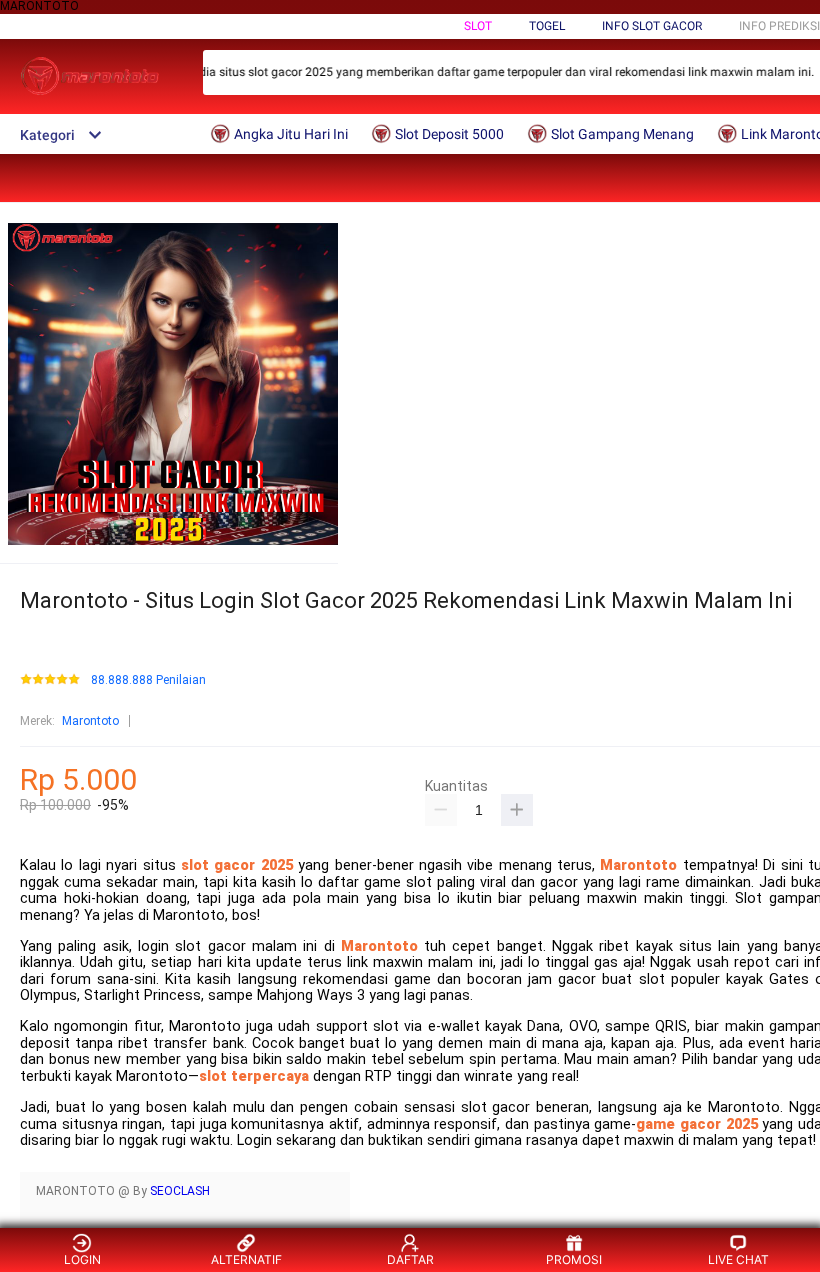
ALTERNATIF (246, 1259)
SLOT (478, 26)
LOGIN (82, 1259)
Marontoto (90, 721)
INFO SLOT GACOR (652, 26)
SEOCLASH (180, 1191)
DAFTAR (410, 1259)
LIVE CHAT (738, 1259)
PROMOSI (574, 1259)
